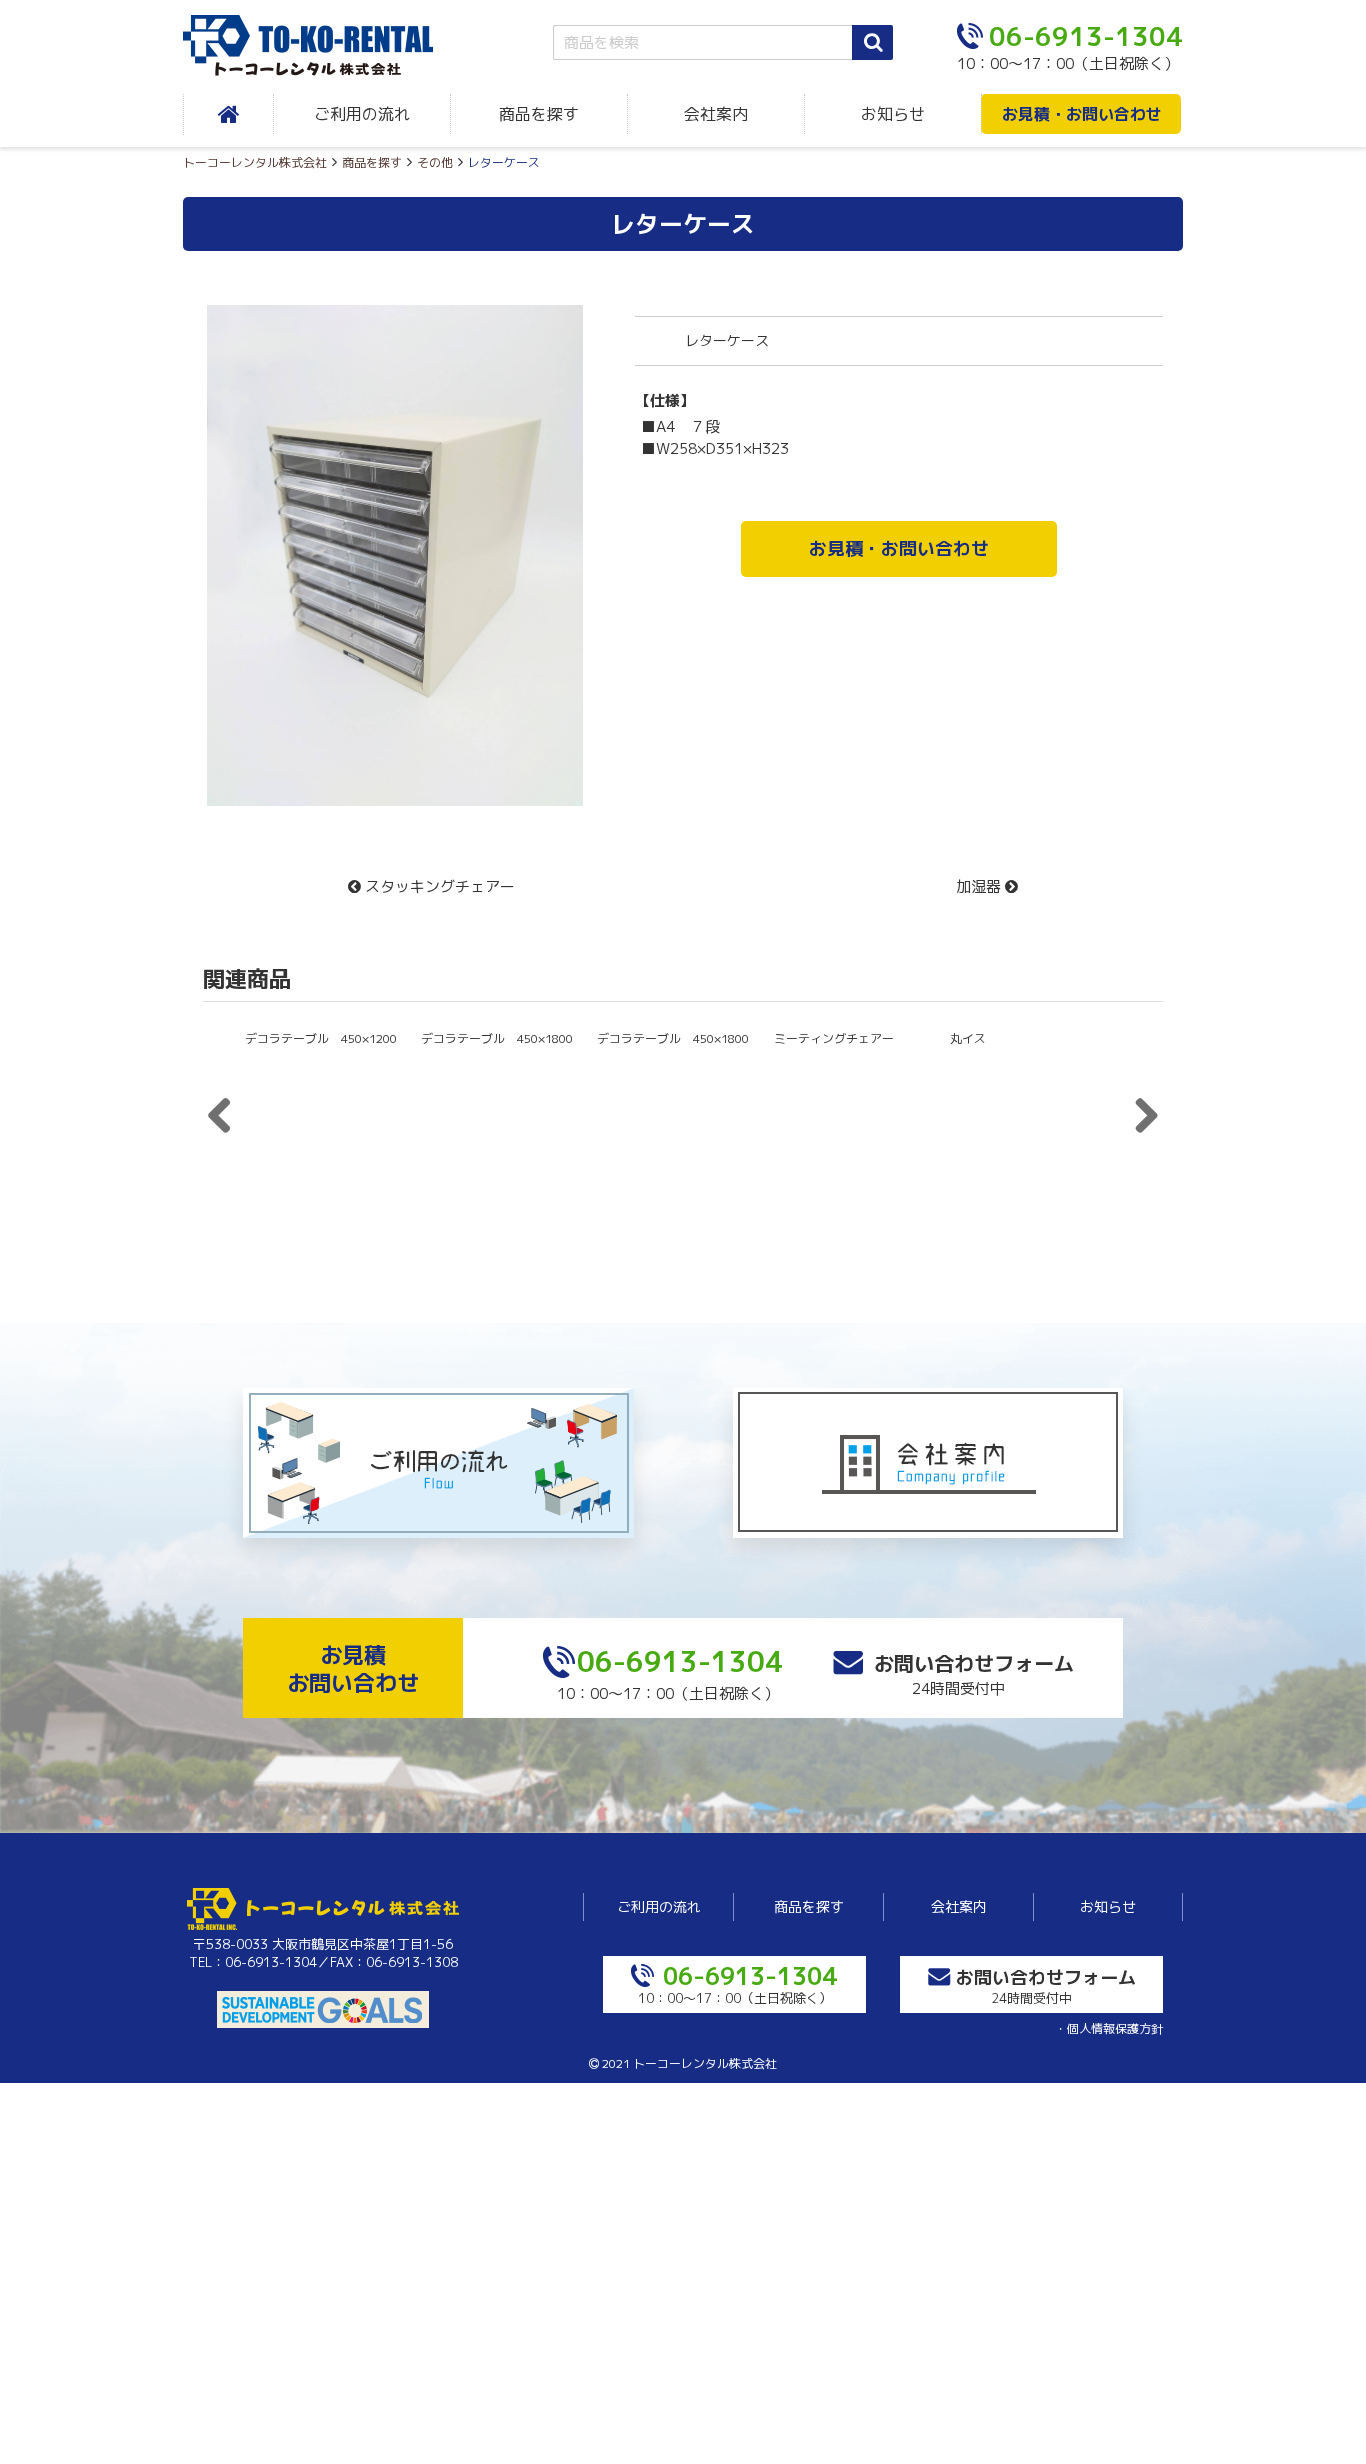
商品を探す (539, 114)
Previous (227, 1107)
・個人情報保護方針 (1109, 2028)
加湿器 (980, 886)
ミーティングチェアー (834, 1038)
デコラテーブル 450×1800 (497, 1038)
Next (613, 493)
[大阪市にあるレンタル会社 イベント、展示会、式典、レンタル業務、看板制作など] (323, 45)
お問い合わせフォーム (974, 1663)
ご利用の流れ (362, 114)
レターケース (683, 224)
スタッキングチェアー (438, 886)
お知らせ (893, 114)
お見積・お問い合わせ (1082, 114)
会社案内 (716, 114)
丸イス (968, 1038)
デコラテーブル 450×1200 (321, 1173)
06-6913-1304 (680, 1661)
